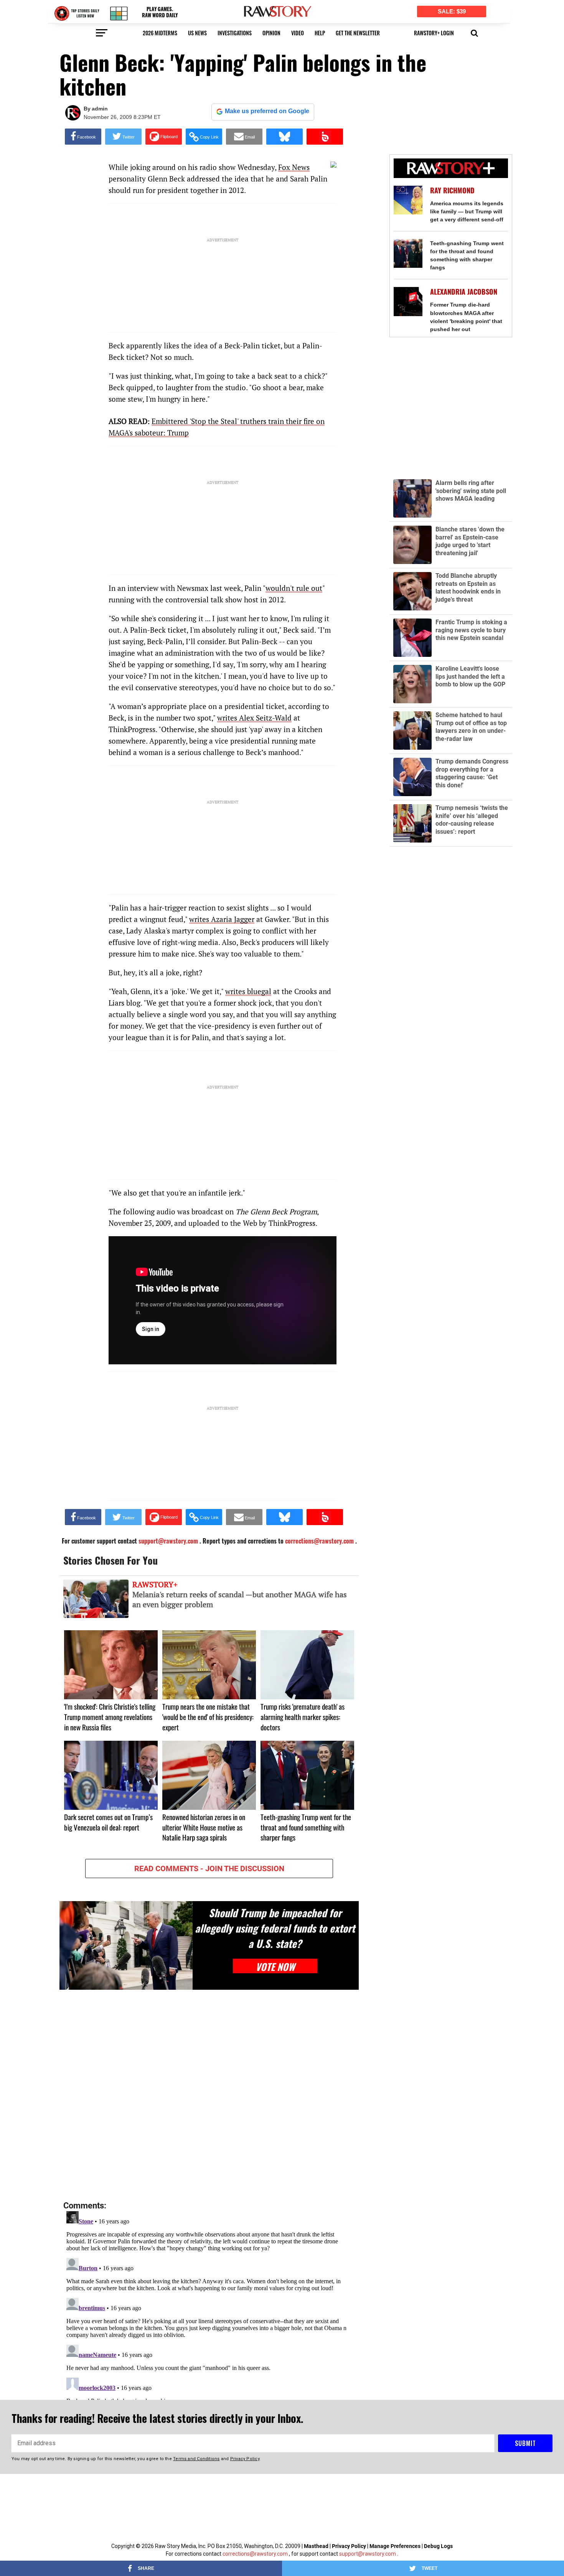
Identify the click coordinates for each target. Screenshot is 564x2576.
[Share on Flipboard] (164, 137)
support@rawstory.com (368, 2554)
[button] (474, 32)
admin (100, 109)
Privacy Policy (349, 2546)
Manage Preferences (396, 2546)
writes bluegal (248, 991)
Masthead (316, 2546)
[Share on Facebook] (83, 137)
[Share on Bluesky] (284, 137)
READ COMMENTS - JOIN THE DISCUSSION (209, 1869)
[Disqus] (209, 2096)
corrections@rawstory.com (255, 2554)
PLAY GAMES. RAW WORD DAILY (160, 12)
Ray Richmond (452, 190)
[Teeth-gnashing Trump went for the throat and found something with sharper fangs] (408, 253)
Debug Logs (438, 2546)
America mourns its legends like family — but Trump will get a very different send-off (467, 211)
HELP (320, 33)
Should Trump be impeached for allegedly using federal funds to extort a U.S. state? (275, 1928)
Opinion (271, 33)
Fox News (294, 167)
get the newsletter (358, 33)
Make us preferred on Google (267, 111)
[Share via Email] (244, 137)
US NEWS (197, 33)
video (298, 33)
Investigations (235, 33)
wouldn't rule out (294, 588)
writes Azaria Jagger (222, 919)
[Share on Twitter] (123, 137)
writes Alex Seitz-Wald (254, 718)
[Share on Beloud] (325, 137)
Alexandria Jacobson (464, 292)
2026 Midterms (160, 33)
